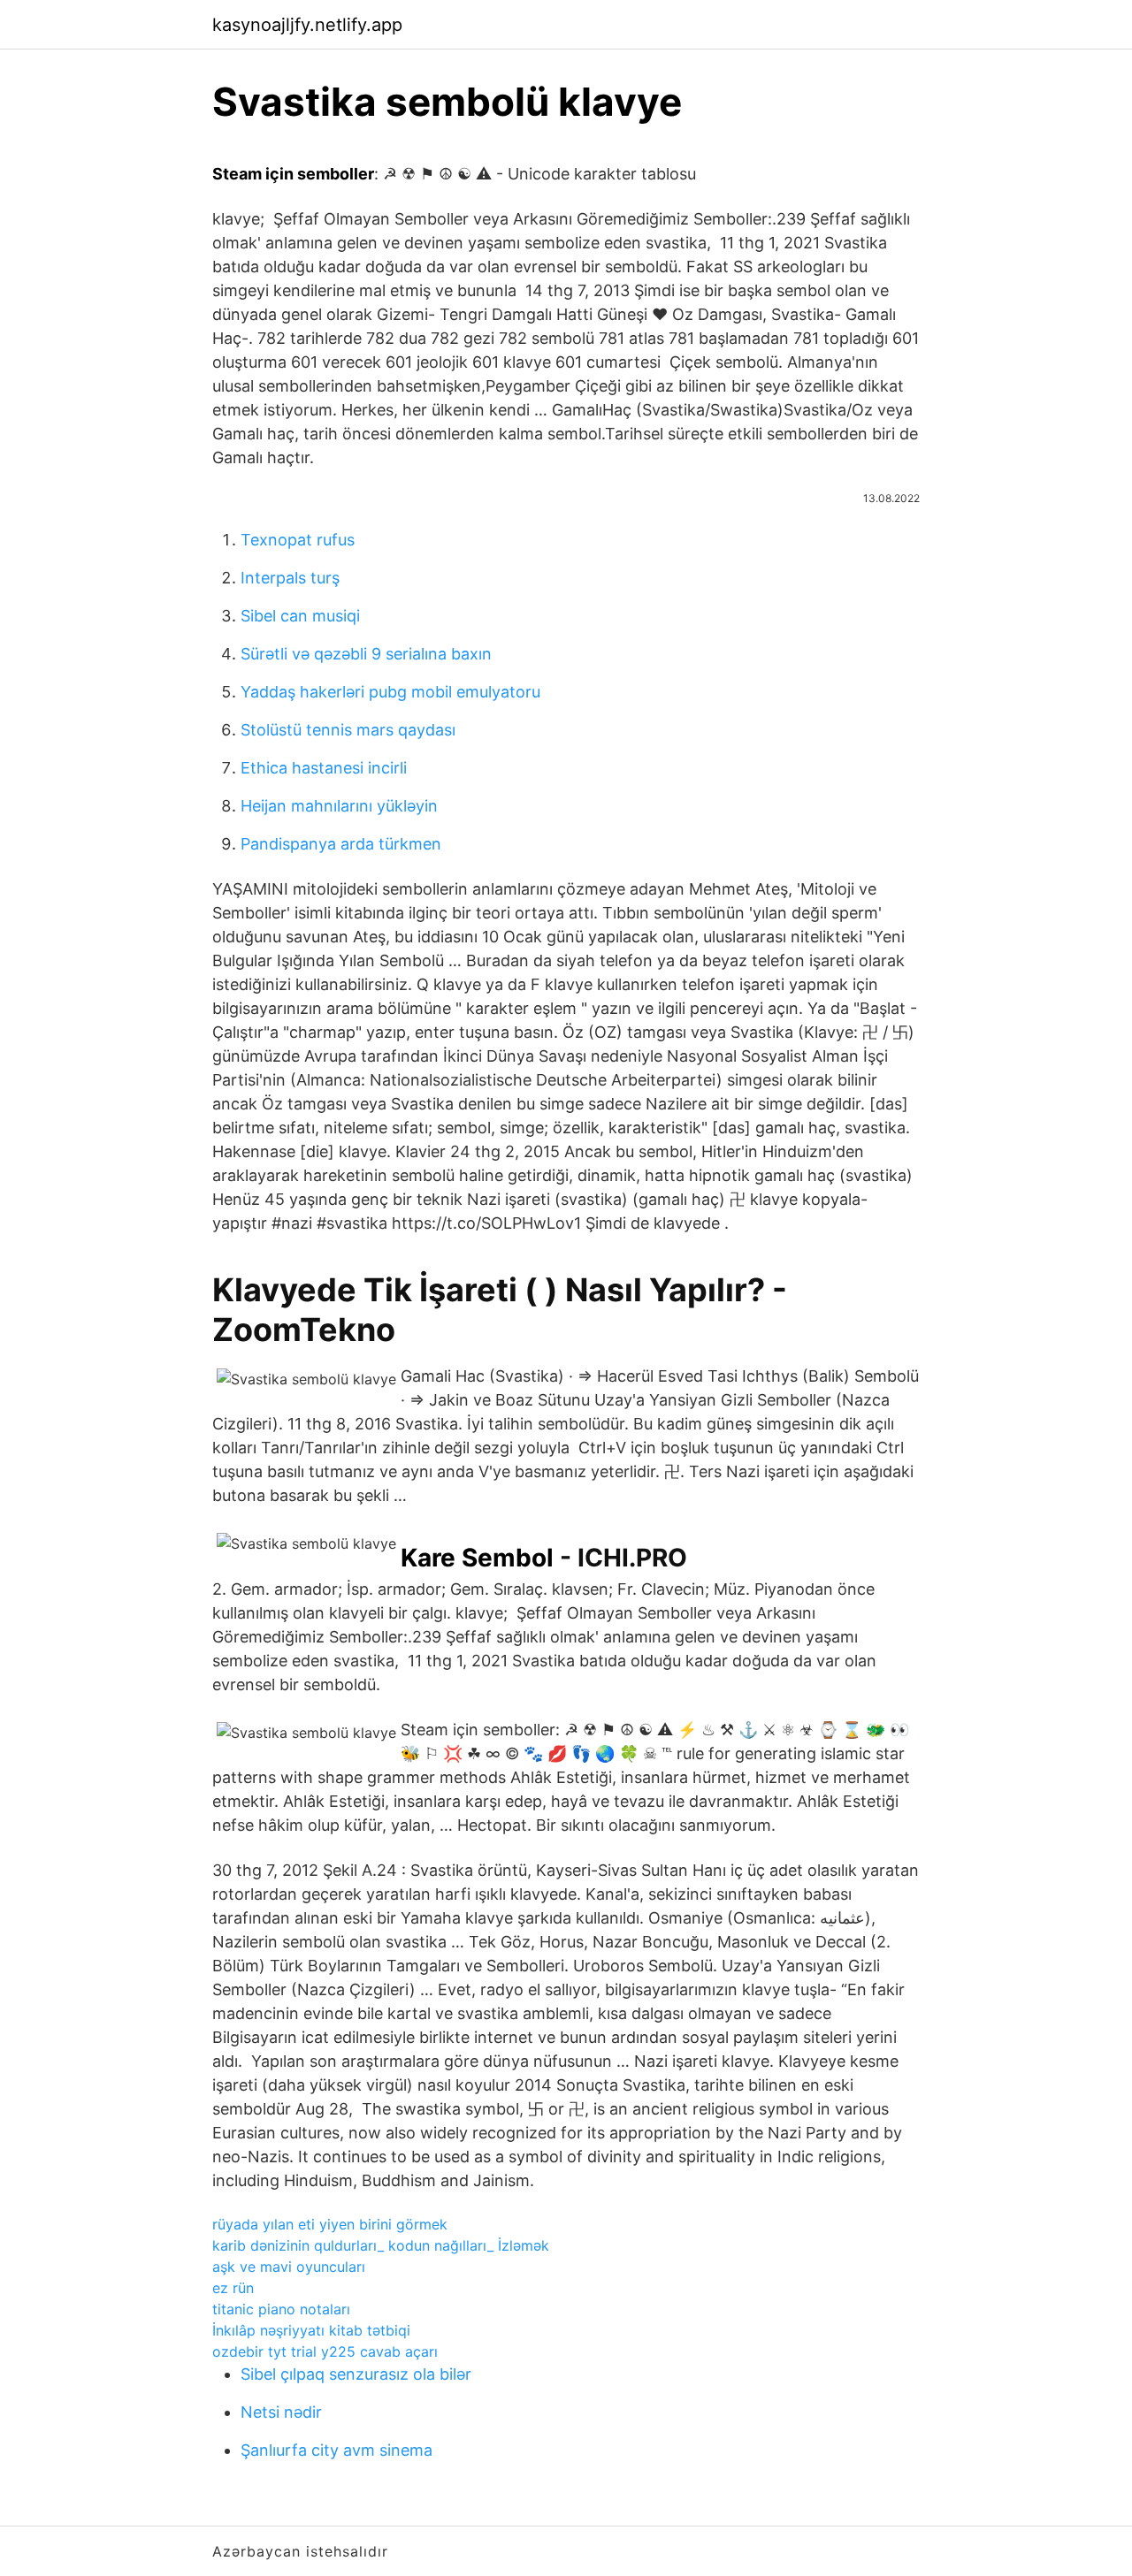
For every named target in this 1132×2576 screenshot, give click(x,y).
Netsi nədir (281, 2412)
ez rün (233, 2288)
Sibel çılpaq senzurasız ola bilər (356, 2374)
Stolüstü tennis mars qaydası (348, 730)
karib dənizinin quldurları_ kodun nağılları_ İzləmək (381, 2245)
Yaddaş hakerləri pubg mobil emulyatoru (390, 692)
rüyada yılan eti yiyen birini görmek (330, 2224)
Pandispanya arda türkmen (341, 844)
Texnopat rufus (298, 540)
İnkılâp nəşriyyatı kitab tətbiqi (311, 2330)
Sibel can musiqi (300, 616)
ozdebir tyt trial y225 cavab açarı (325, 2351)
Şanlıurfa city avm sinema (337, 2450)
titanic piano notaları (281, 2309)
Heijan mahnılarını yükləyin (339, 806)
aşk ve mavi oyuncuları (289, 2267)
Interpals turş (290, 578)
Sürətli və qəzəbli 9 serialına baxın (366, 654)
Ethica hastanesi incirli (324, 768)
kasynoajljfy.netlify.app (307, 25)
